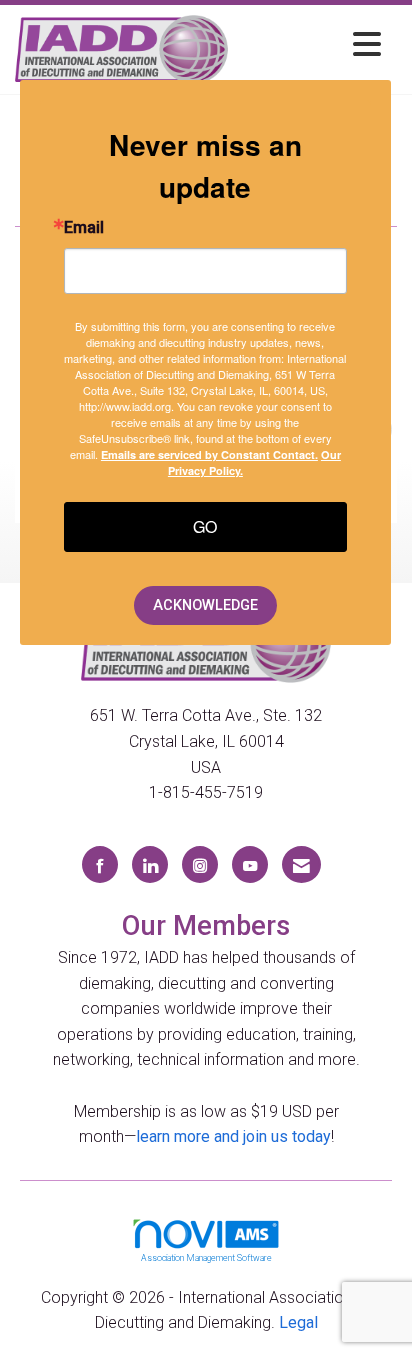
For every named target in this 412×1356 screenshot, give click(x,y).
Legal (298, 1322)
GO (205, 526)
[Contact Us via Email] (301, 864)
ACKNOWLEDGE (205, 605)
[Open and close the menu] (310, 45)
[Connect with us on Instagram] (200, 864)
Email (84, 228)
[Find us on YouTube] (250, 864)
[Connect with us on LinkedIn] (150, 864)
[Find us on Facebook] (100, 864)
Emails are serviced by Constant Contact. (209, 454)
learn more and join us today (233, 1136)
